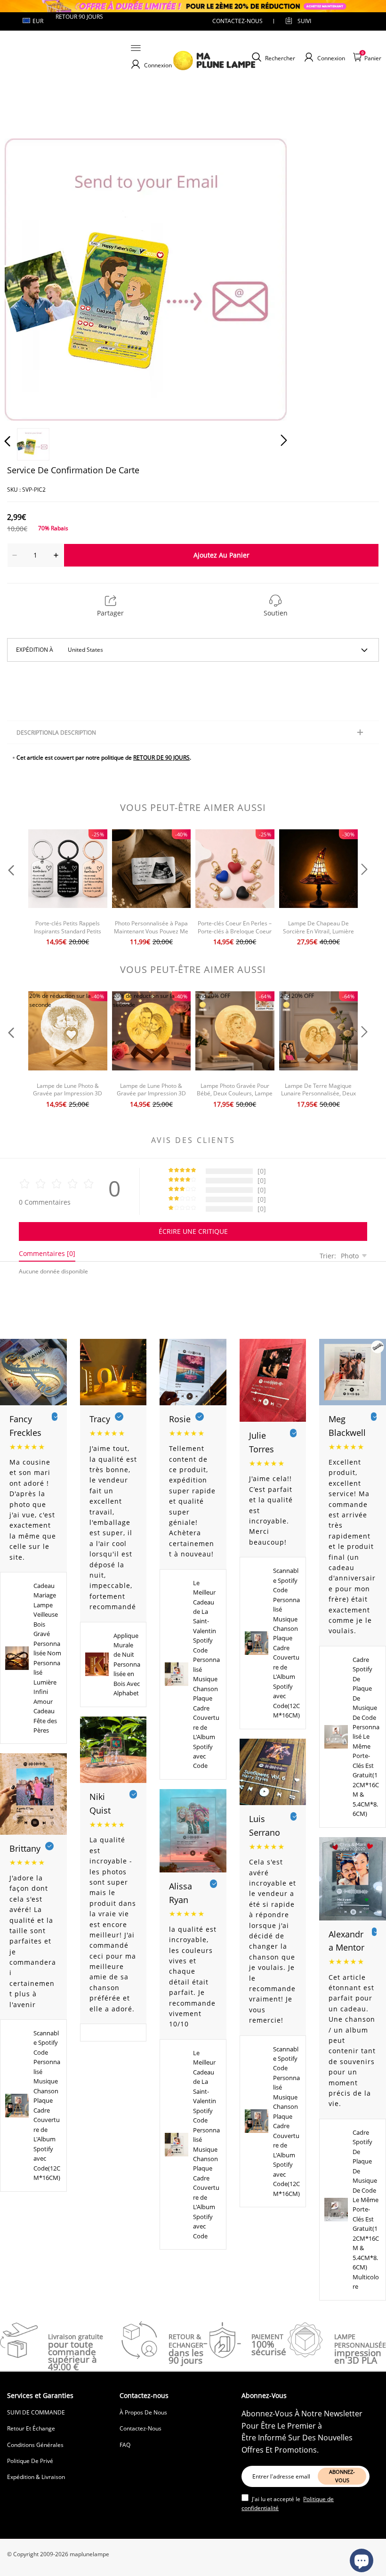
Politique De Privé (30, 2461)
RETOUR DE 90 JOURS (161, 757)
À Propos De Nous (143, 2412)
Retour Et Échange (31, 2428)
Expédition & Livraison (36, 2477)
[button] (26, 277)
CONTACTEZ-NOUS (237, 21)
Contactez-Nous (141, 2428)
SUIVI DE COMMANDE (36, 2412)
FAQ (125, 2445)
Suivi (304, 21)
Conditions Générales (35, 2445)
